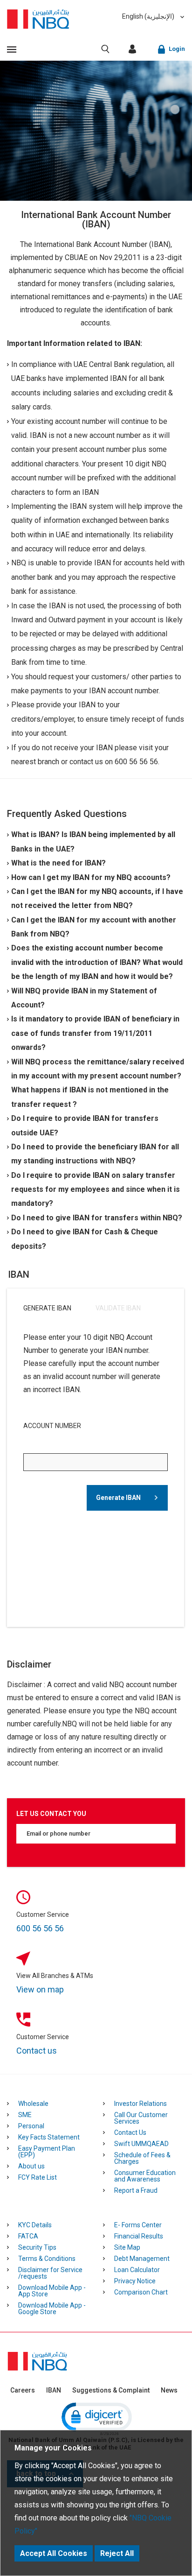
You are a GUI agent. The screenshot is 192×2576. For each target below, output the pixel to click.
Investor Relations (141, 2104)
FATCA (28, 2236)
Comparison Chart (141, 2292)
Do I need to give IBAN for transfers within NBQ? (97, 1218)
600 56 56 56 (40, 1928)
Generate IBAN (47, 1308)
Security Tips (37, 2247)
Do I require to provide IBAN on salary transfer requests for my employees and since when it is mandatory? (96, 1189)
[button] (96, 2418)
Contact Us (130, 2133)
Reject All (117, 2553)
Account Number (52, 1426)
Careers (23, 2390)
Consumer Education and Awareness (145, 2176)
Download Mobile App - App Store (52, 2291)
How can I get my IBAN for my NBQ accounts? (91, 877)
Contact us (37, 2051)
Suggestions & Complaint (111, 2390)
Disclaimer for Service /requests (50, 2273)
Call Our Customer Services (141, 2118)
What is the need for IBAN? (58, 863)
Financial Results (139, 2236)
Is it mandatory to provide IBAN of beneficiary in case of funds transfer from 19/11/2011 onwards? (95, 1033)
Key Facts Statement (49, 2137)
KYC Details (35, 2225)
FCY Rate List (38, 2177)
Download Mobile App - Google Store (52, 2309)
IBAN (54, 2390)
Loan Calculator (137, 2270)
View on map (40, 1989)
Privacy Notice (135, 2281)
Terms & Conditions (47, 2259)
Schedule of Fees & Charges (142, 2158)
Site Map (127, 2247)
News (169, 2390)
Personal (31, 2126)
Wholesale (33, 2104)
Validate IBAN (118, 1308)
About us (31, 2166)
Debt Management (142, 2259)
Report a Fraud (136, 2190)
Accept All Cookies (54, 2553)
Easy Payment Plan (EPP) (47, 2152)
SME (25, 2115)
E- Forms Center (138, 2225)
